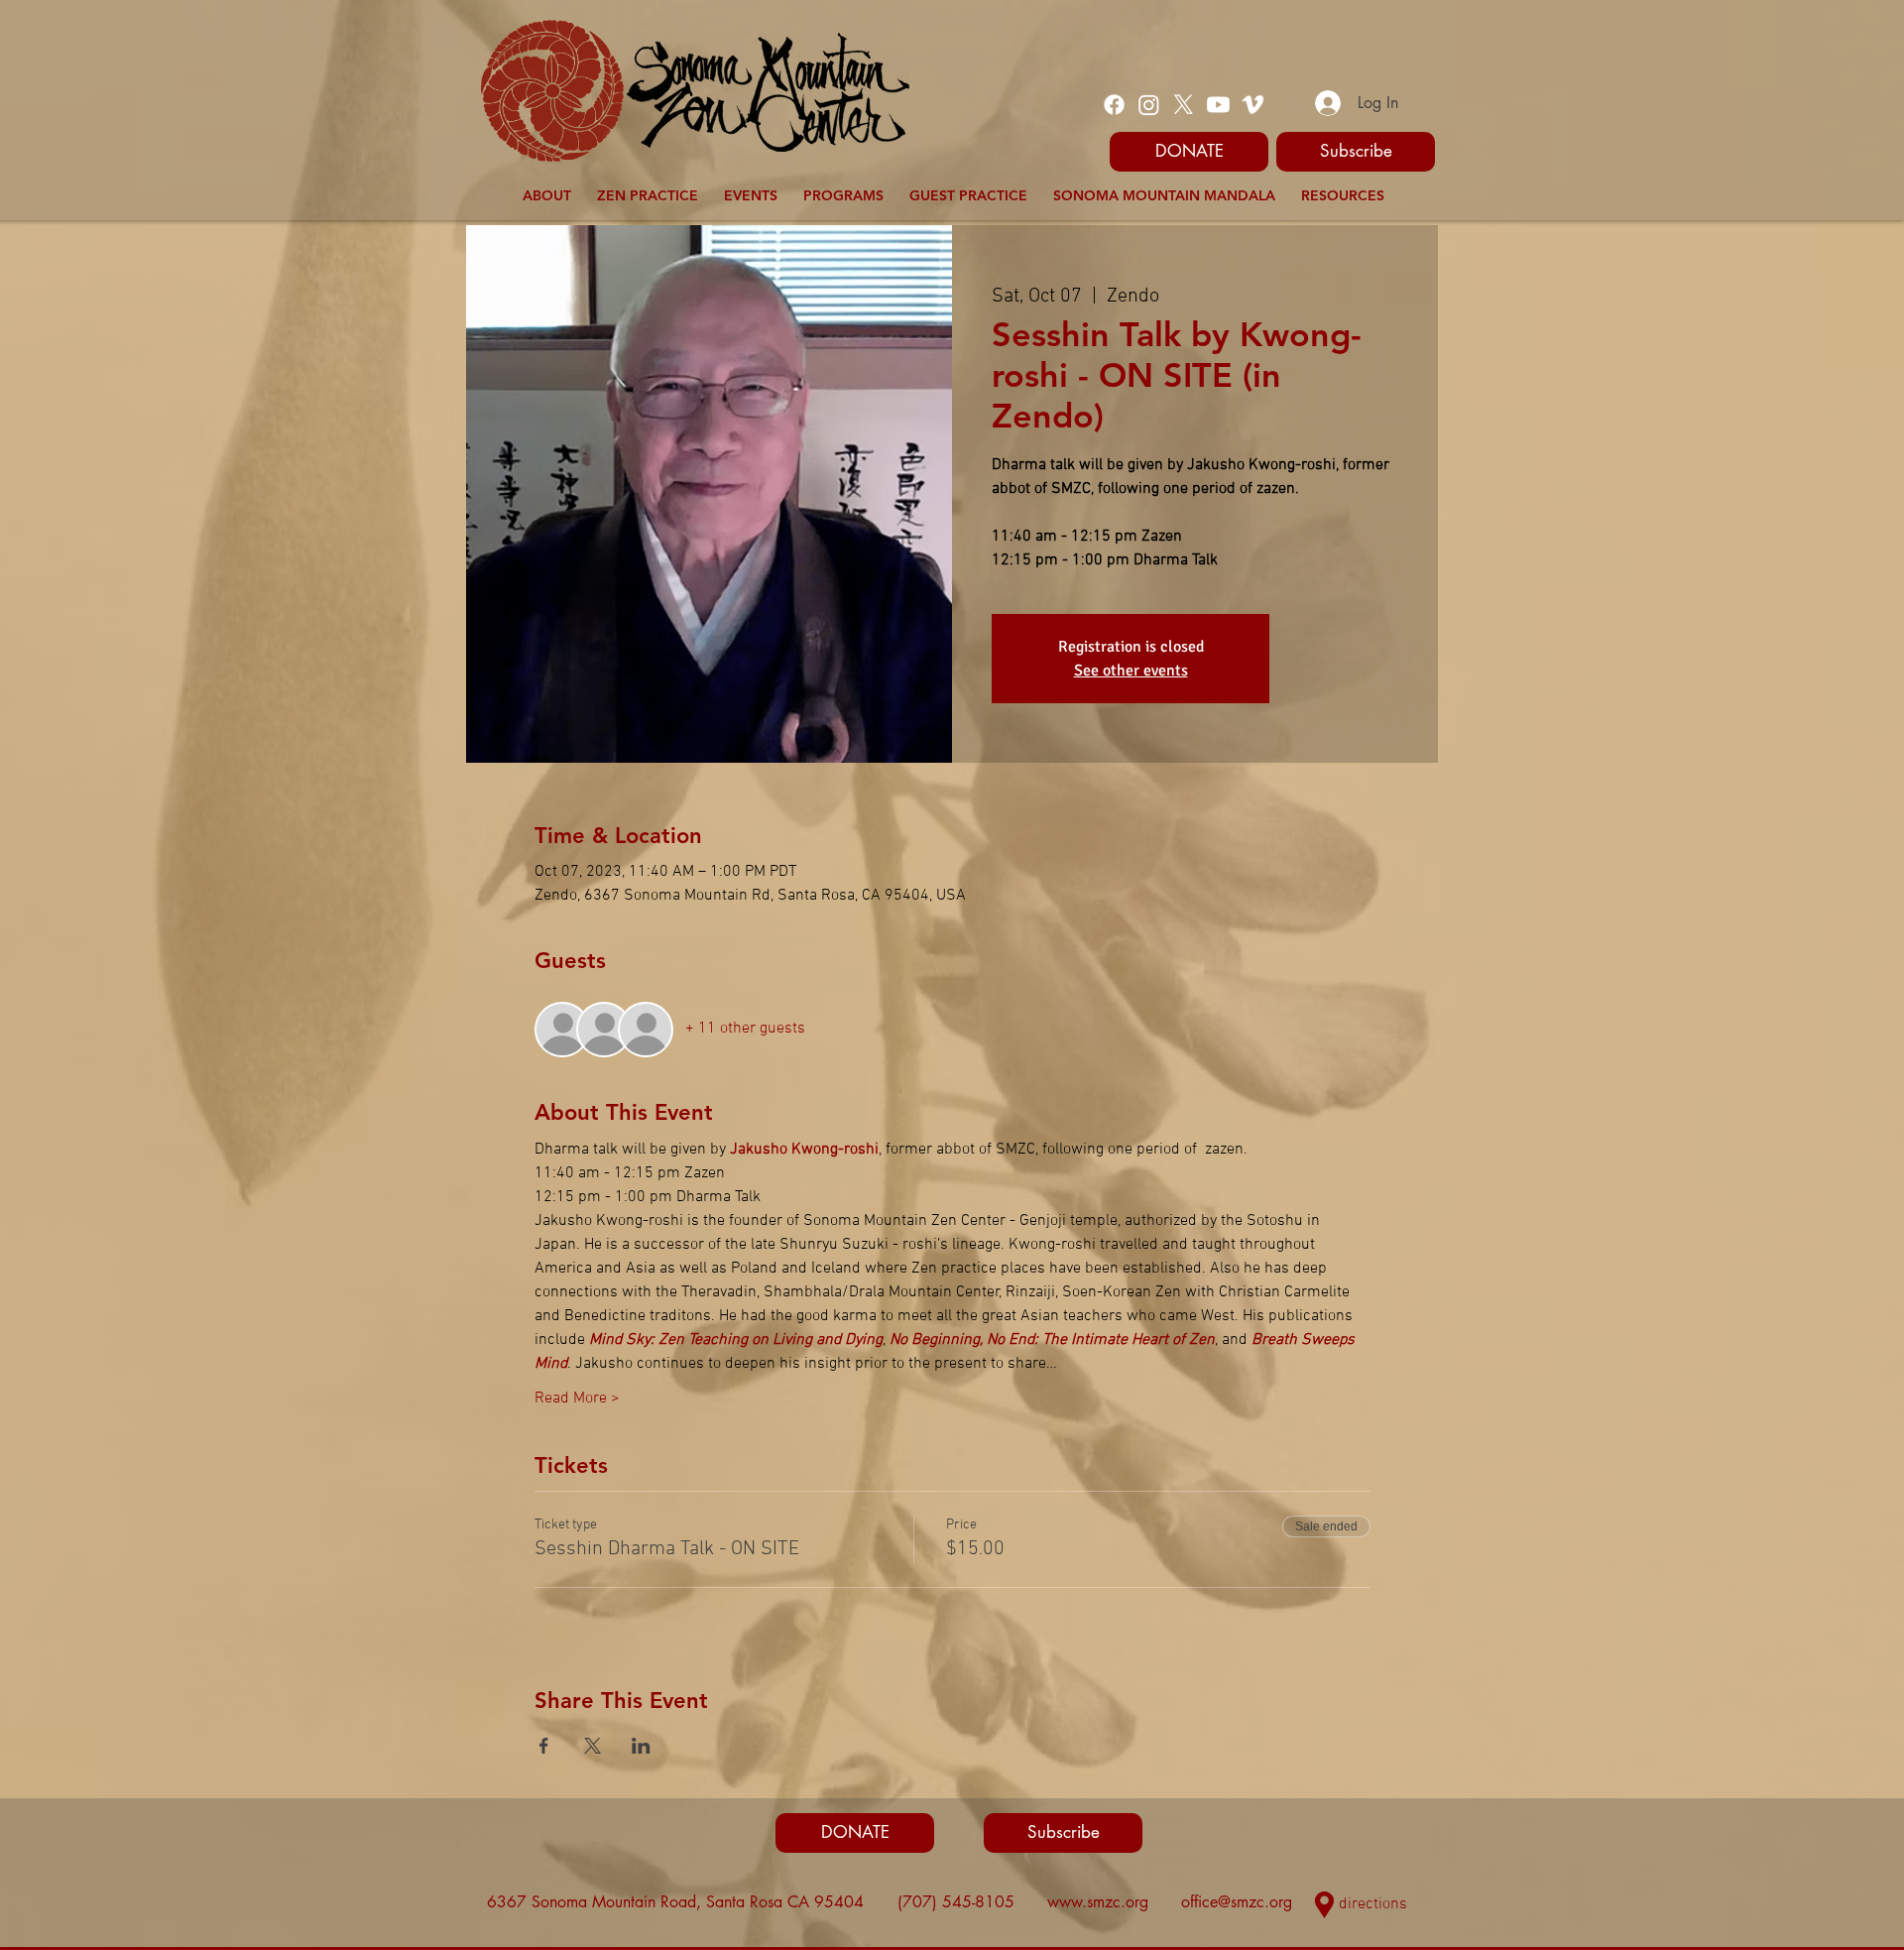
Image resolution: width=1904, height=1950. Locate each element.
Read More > (577, 1399)
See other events (1131, 670)
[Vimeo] (1253, 105)
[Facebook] (1114, 105)
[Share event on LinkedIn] (641, 1746)
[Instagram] (1149, 105)
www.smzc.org (1098, 1902)
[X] (1184, 105)
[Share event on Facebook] (544, 1746)
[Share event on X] (593, 1746)
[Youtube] (1218, 105)
